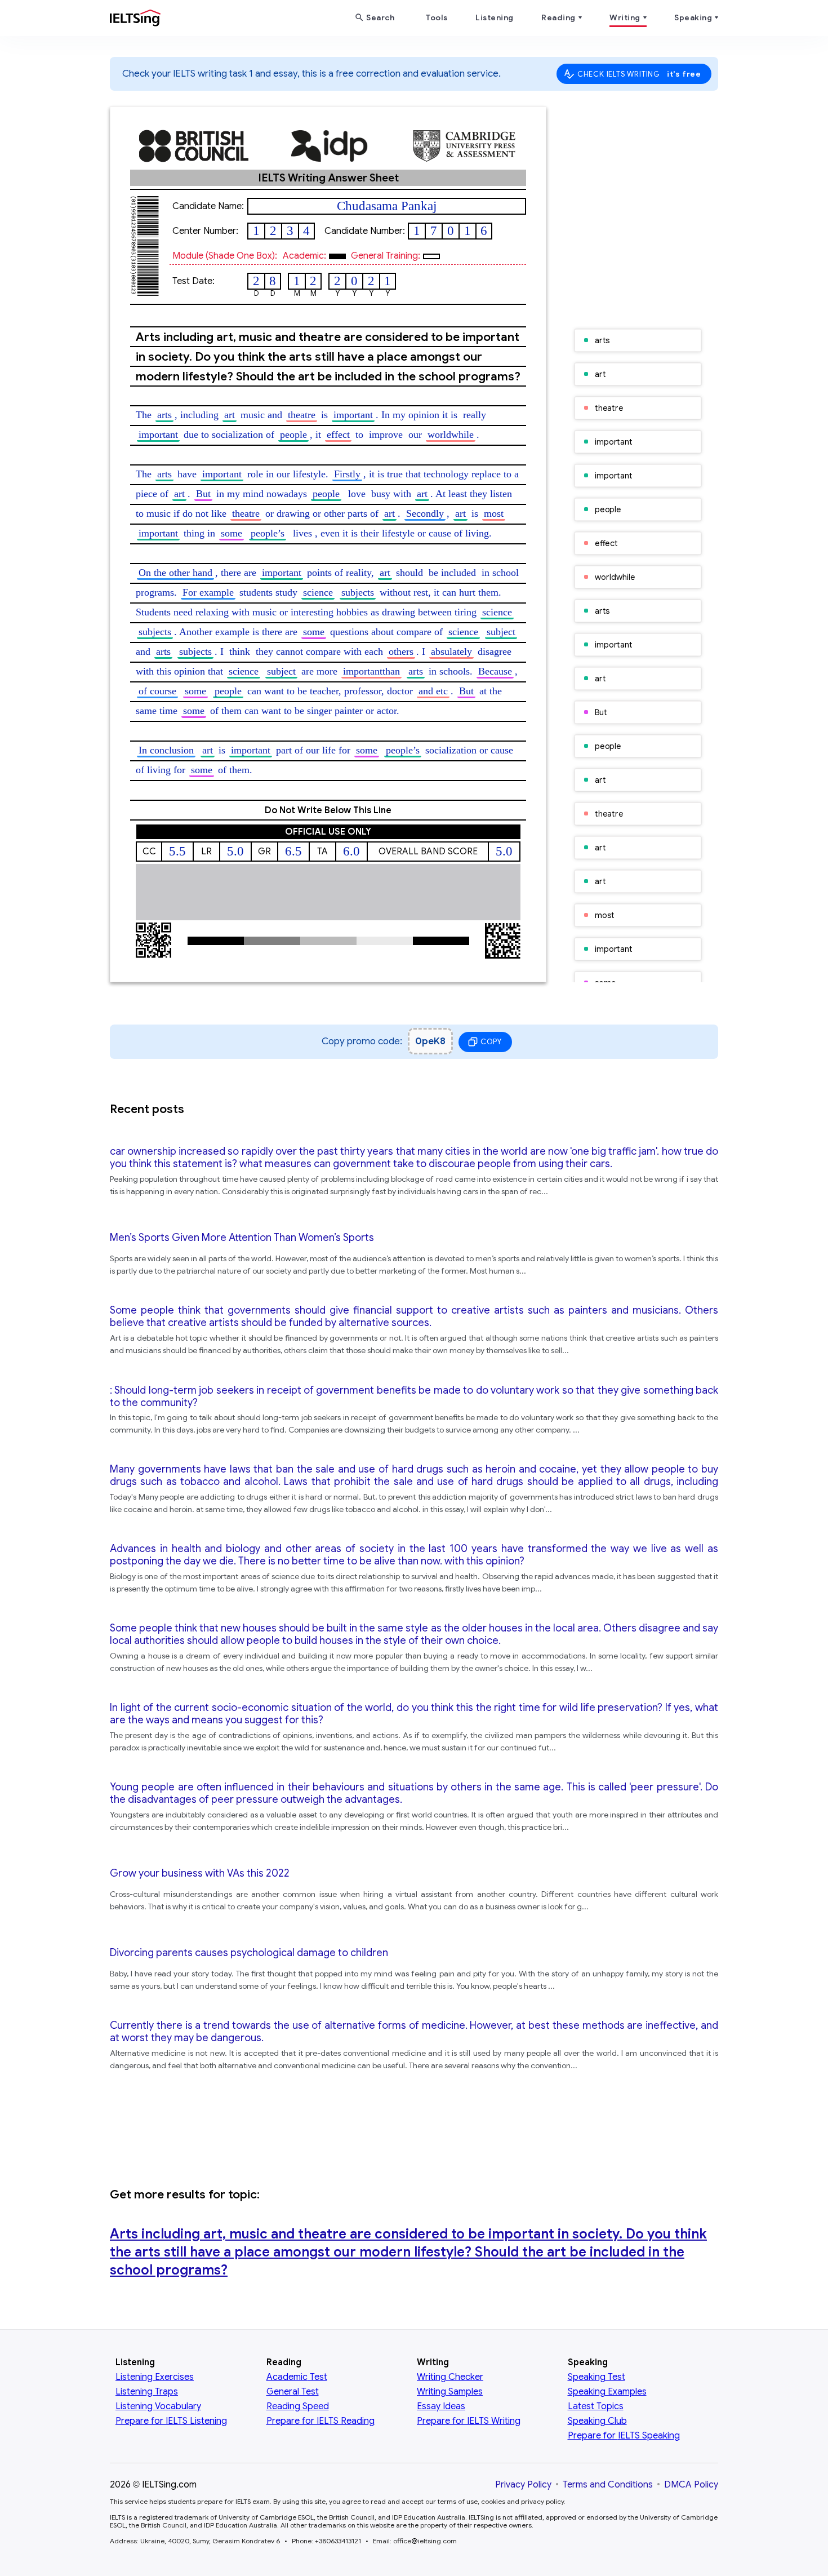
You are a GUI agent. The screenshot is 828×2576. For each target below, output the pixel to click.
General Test (293, 2392)
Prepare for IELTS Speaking (624, 2436)
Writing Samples (450, 2392)
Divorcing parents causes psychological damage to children (249, 1953)
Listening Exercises (155, 2377)
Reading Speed (298, 2406)
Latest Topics (596, 2406)
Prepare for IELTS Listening (171, 2421)
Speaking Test (596, 2377)
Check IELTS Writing (639, 74)
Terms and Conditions (608, 2485)
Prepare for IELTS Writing (469, 2421)
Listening (495, 17)
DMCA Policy (691, 2485)
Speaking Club (597, 2421)
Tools (437, 17)
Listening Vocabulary (158, 2406)
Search (380, 17)
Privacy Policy (523, 2485)
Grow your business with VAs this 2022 (200, 1873)
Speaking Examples (607, 2392)
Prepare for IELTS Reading (320, 2421)
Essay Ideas (441, 2406)
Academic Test (297, 2377)
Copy (491, 1042)
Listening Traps (147, 2392)
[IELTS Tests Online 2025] (135, 20)
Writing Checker (450, 2377)
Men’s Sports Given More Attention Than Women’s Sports (242, 1238)
